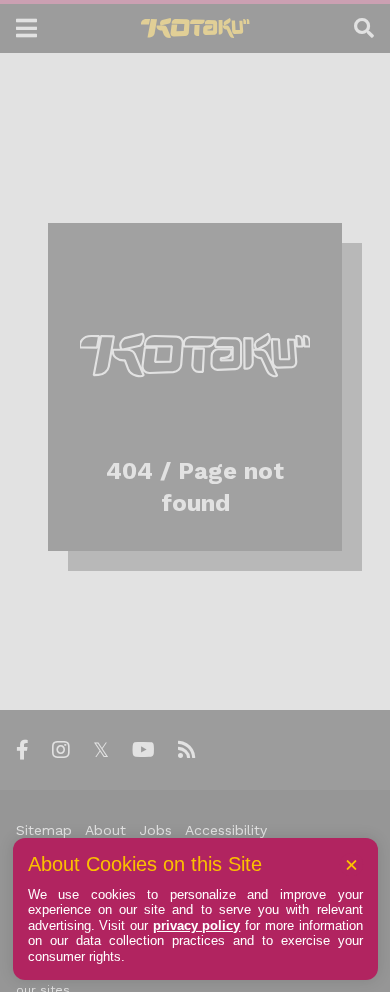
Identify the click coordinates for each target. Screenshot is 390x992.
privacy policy (197, 925)
